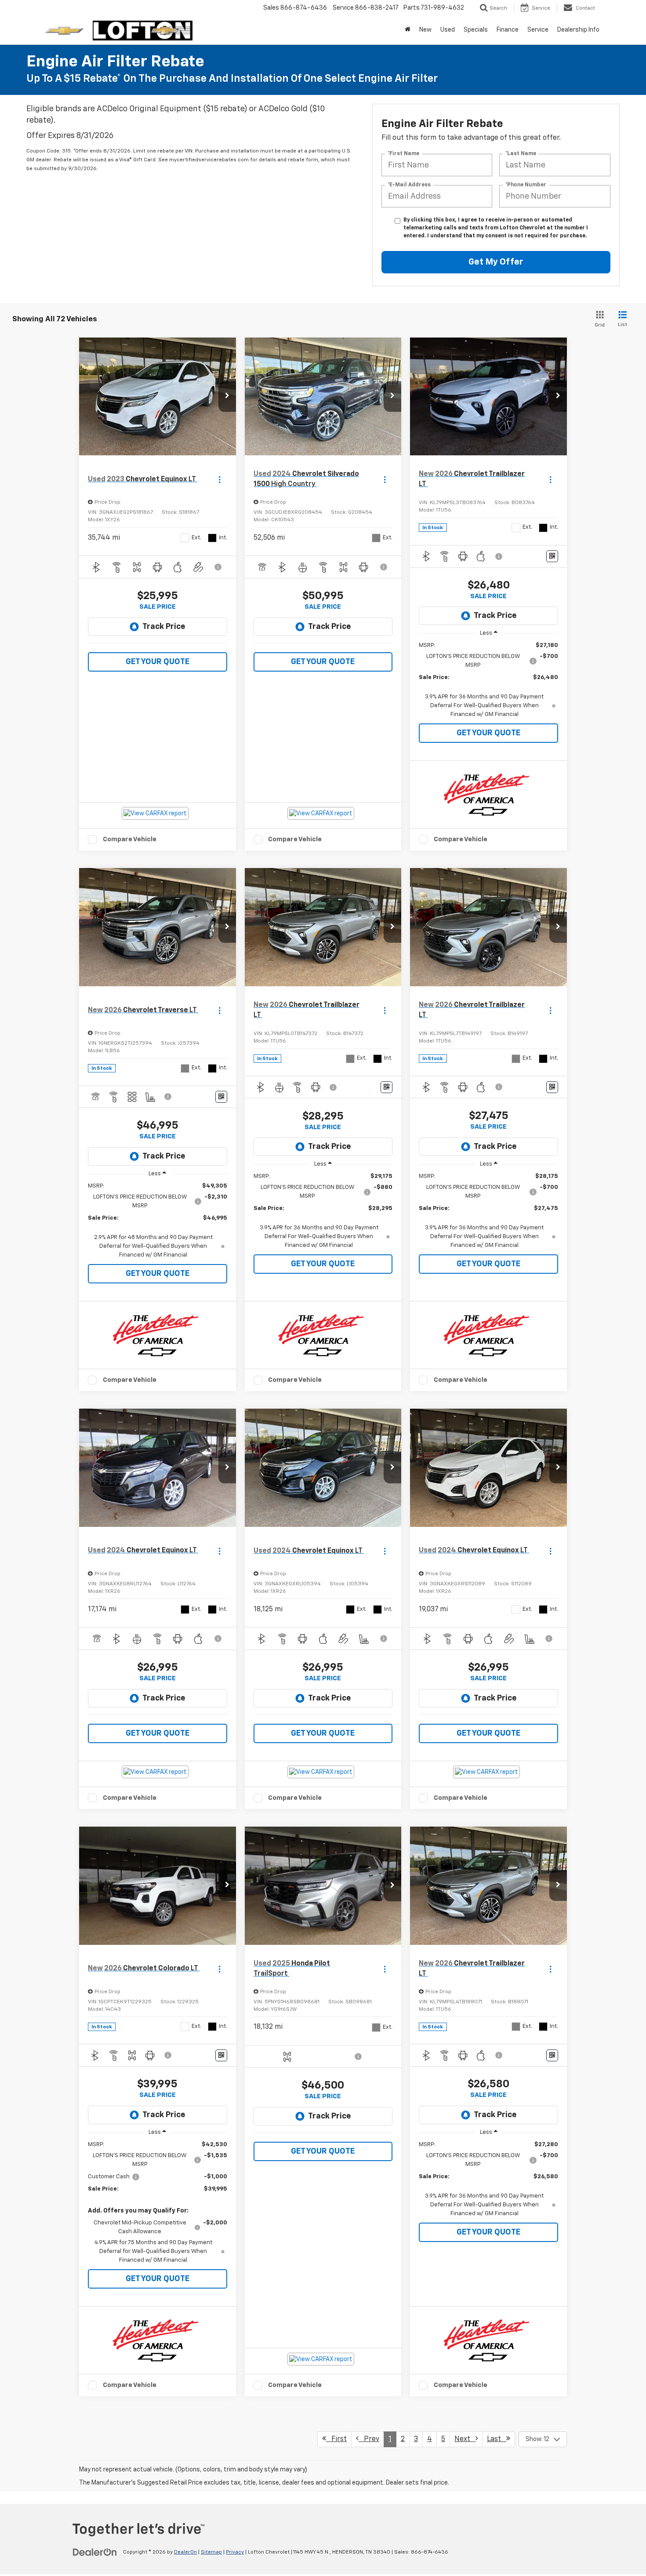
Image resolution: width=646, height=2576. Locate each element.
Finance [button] (508, 30)
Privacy (235, 2552)
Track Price (164, 627)
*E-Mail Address (409, 185)
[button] (227, 396)
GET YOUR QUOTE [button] (158, 662)
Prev (369, 2439)
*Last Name (521, 154)
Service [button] (538, 30)
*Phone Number (526, 185)
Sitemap (211, 2552)
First (336, 2439)
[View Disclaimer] (218, 567)
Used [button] (448, 30)
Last (497, 2439)
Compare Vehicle (130, 839)
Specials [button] (476, 30)
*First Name (403, 154)
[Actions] (220, 479)
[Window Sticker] (552, 556)
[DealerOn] (95, 2552)
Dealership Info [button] (578, 30)
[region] (488, 680)
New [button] (425, 30)
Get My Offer (496, 262)
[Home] (408, 30)
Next (465, 2439)
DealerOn (185, 2552)
